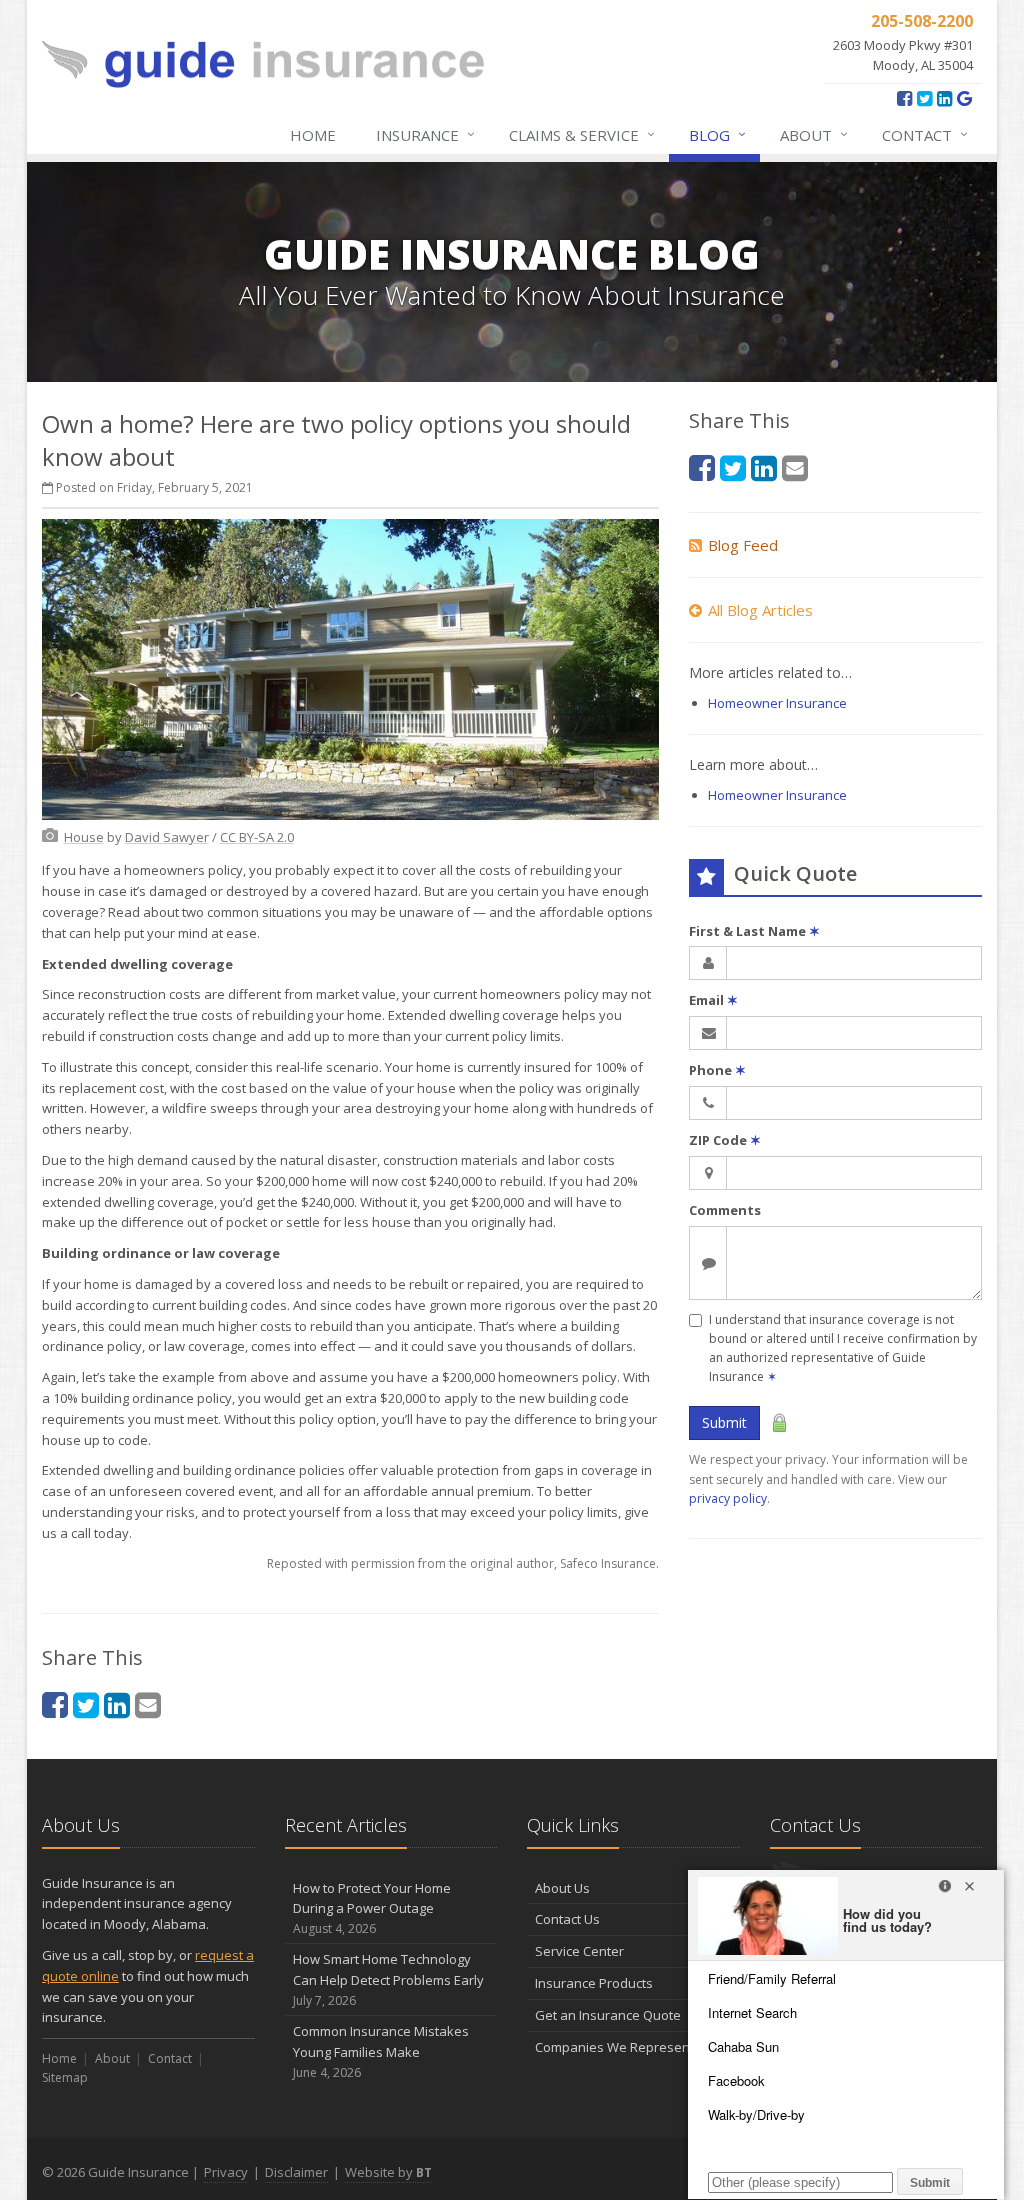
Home (313, 135)
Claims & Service (582, 134)
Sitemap (65, 2077)
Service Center (579, 1951)
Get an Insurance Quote (608, 2015)
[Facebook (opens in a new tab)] (904, 98)
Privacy (226, 2172)
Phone (717, 1070)
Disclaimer (296, 2172)
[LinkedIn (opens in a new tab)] (944, 98)
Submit (724, 1422)
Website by (388, 2172)
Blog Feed (743, 545)
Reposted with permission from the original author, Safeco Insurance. (463, 1563)
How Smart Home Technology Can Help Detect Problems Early (388, 1979)
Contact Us (567, 1919)
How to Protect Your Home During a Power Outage (372, 1908)
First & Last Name (754, 931)
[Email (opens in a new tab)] (148, 1704)
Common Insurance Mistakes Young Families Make (381, 2051)
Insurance (425, 134)
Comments (725, 1210)
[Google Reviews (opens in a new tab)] (964, 98)
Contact (925, 134)
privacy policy (728, 1498)
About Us (562, 1888)
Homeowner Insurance (777, 703)
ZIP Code (725, 1140)
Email (713, 1000)
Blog (717, 134)
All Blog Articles (760, 610)
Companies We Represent (614, 2047)
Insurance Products (594, 1983)
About (814, 134)
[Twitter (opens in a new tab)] (924, 98)
